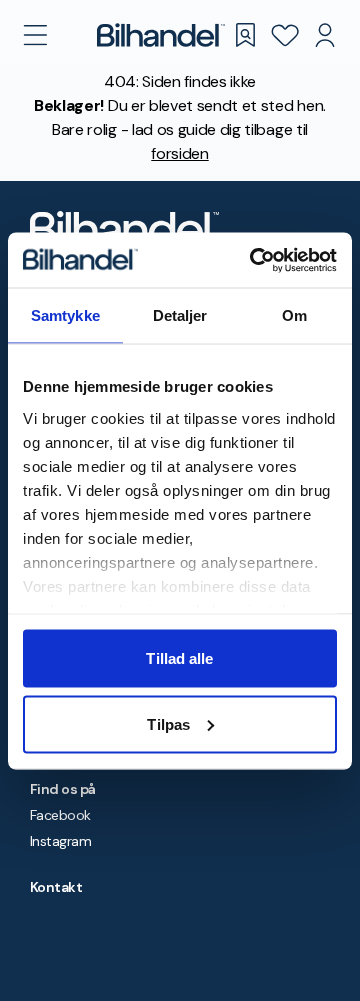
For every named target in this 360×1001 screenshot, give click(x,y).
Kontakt (56, 887)
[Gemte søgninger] (245, 35)
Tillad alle (179, 658)
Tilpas (168, 723)
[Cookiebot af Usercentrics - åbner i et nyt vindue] (254, 260)
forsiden (179, 153)
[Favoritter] (285, 35)
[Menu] (35, 35)
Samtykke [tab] (65, 315)
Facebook (60, 815)
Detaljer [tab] (180, 315)
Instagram (60, 841)
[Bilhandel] (161, 35)
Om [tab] (294, 315)
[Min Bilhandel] (325, 35)
